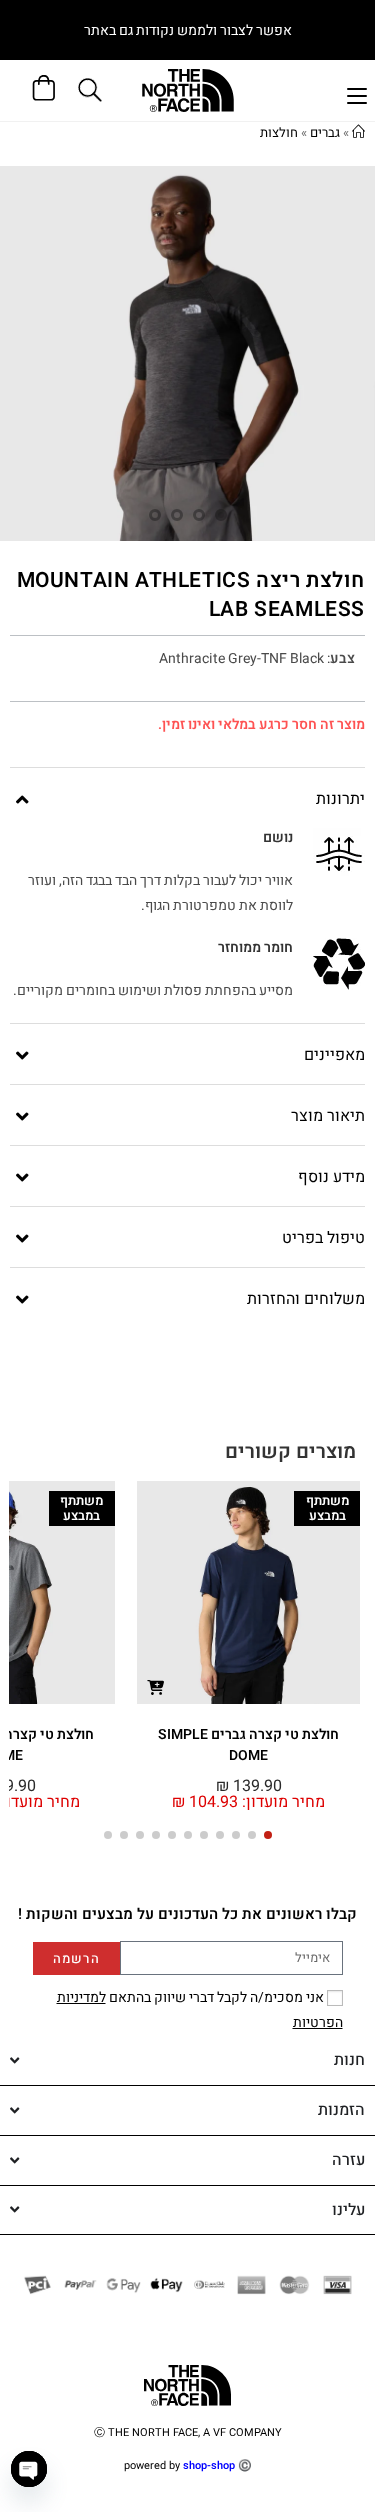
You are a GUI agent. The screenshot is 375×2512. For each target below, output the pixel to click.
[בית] (358, 132)
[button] (268, 1835)
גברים (325, 132)
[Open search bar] (93, 90)
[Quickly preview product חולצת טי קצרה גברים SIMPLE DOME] (156, 1686)
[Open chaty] (29, 2469)
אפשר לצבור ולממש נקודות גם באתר (188, 30)
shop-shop (209, 2465)
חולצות (279, 132)
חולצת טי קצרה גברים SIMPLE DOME (248, 1745)
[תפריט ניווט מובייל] (357, 93)
